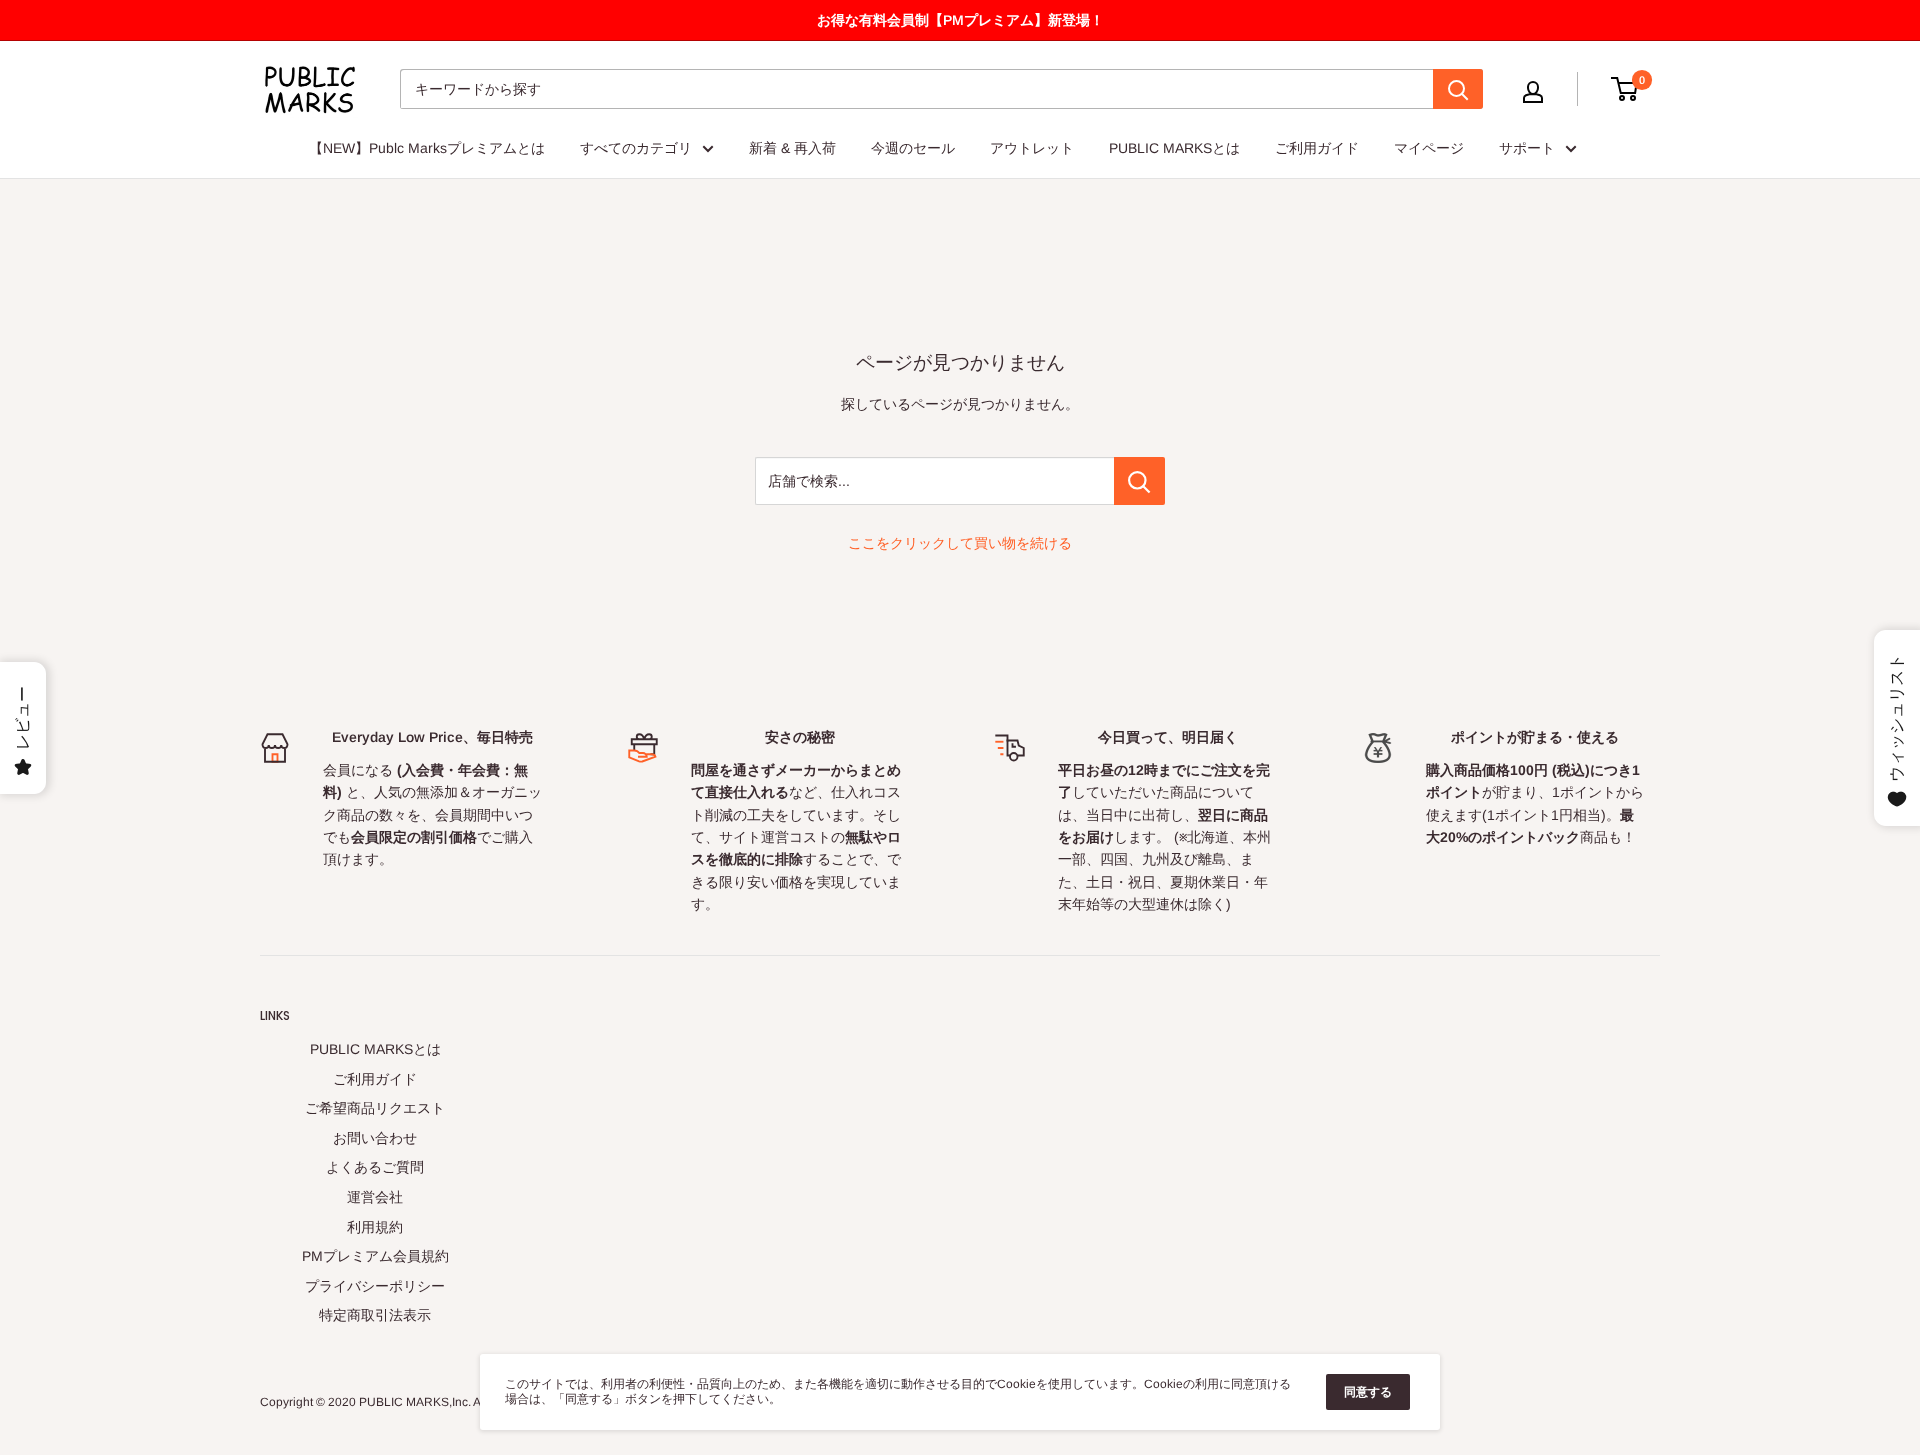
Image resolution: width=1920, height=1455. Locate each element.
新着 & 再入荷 (792, 148)
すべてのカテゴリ (636, 148)
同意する (1368, 1392)
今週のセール (913, 148)
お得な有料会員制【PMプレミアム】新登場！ (960, 20)
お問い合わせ (375, 1138)
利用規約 (375, 1227)
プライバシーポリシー (375, 1286)
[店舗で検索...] (1139, 481)
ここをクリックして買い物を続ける (960, 543)
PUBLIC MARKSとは (1174, 148)
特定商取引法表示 (375, 1315)
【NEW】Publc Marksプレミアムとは (427, 148)
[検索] (1458, 89)
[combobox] (916, 89)
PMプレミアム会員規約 (375, 1256)
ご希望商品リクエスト (375, 1108)
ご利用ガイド (1317, 148)
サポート (1527, 148)
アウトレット (1032, 148)
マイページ (1429, 148)
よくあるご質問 (375, 1167)
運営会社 (375, 1197)
